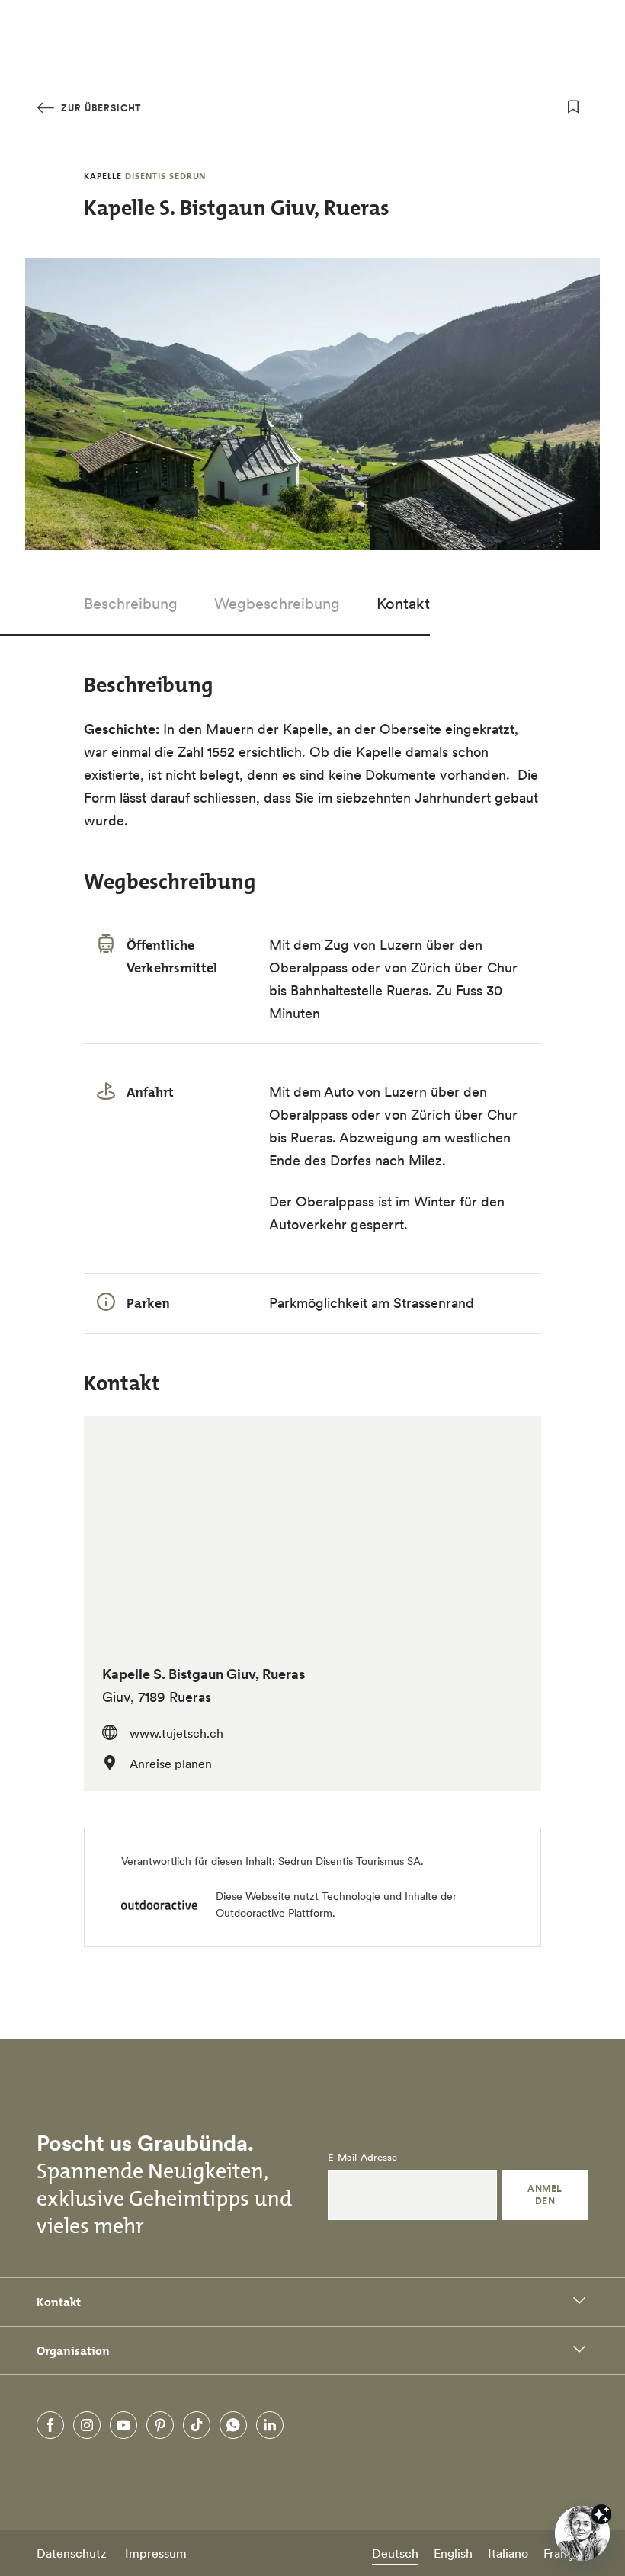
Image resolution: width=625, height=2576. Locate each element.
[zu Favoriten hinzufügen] (573, 107)
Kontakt (403, 604)
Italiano (508, 2553)
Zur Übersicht (99, 108)
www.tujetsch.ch (176, 1733)
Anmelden (545, 2195)
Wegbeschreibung (277, 604)
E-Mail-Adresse (362, 2158)
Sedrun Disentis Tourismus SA (349, 1861)
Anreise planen (171, 1764)
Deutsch (395, 2553)
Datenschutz (72, 2553)
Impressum (156, 2553)
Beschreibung (131, 604)
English (453, 2553)
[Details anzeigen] (601, 2514)
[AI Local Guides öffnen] (582, 2533)
